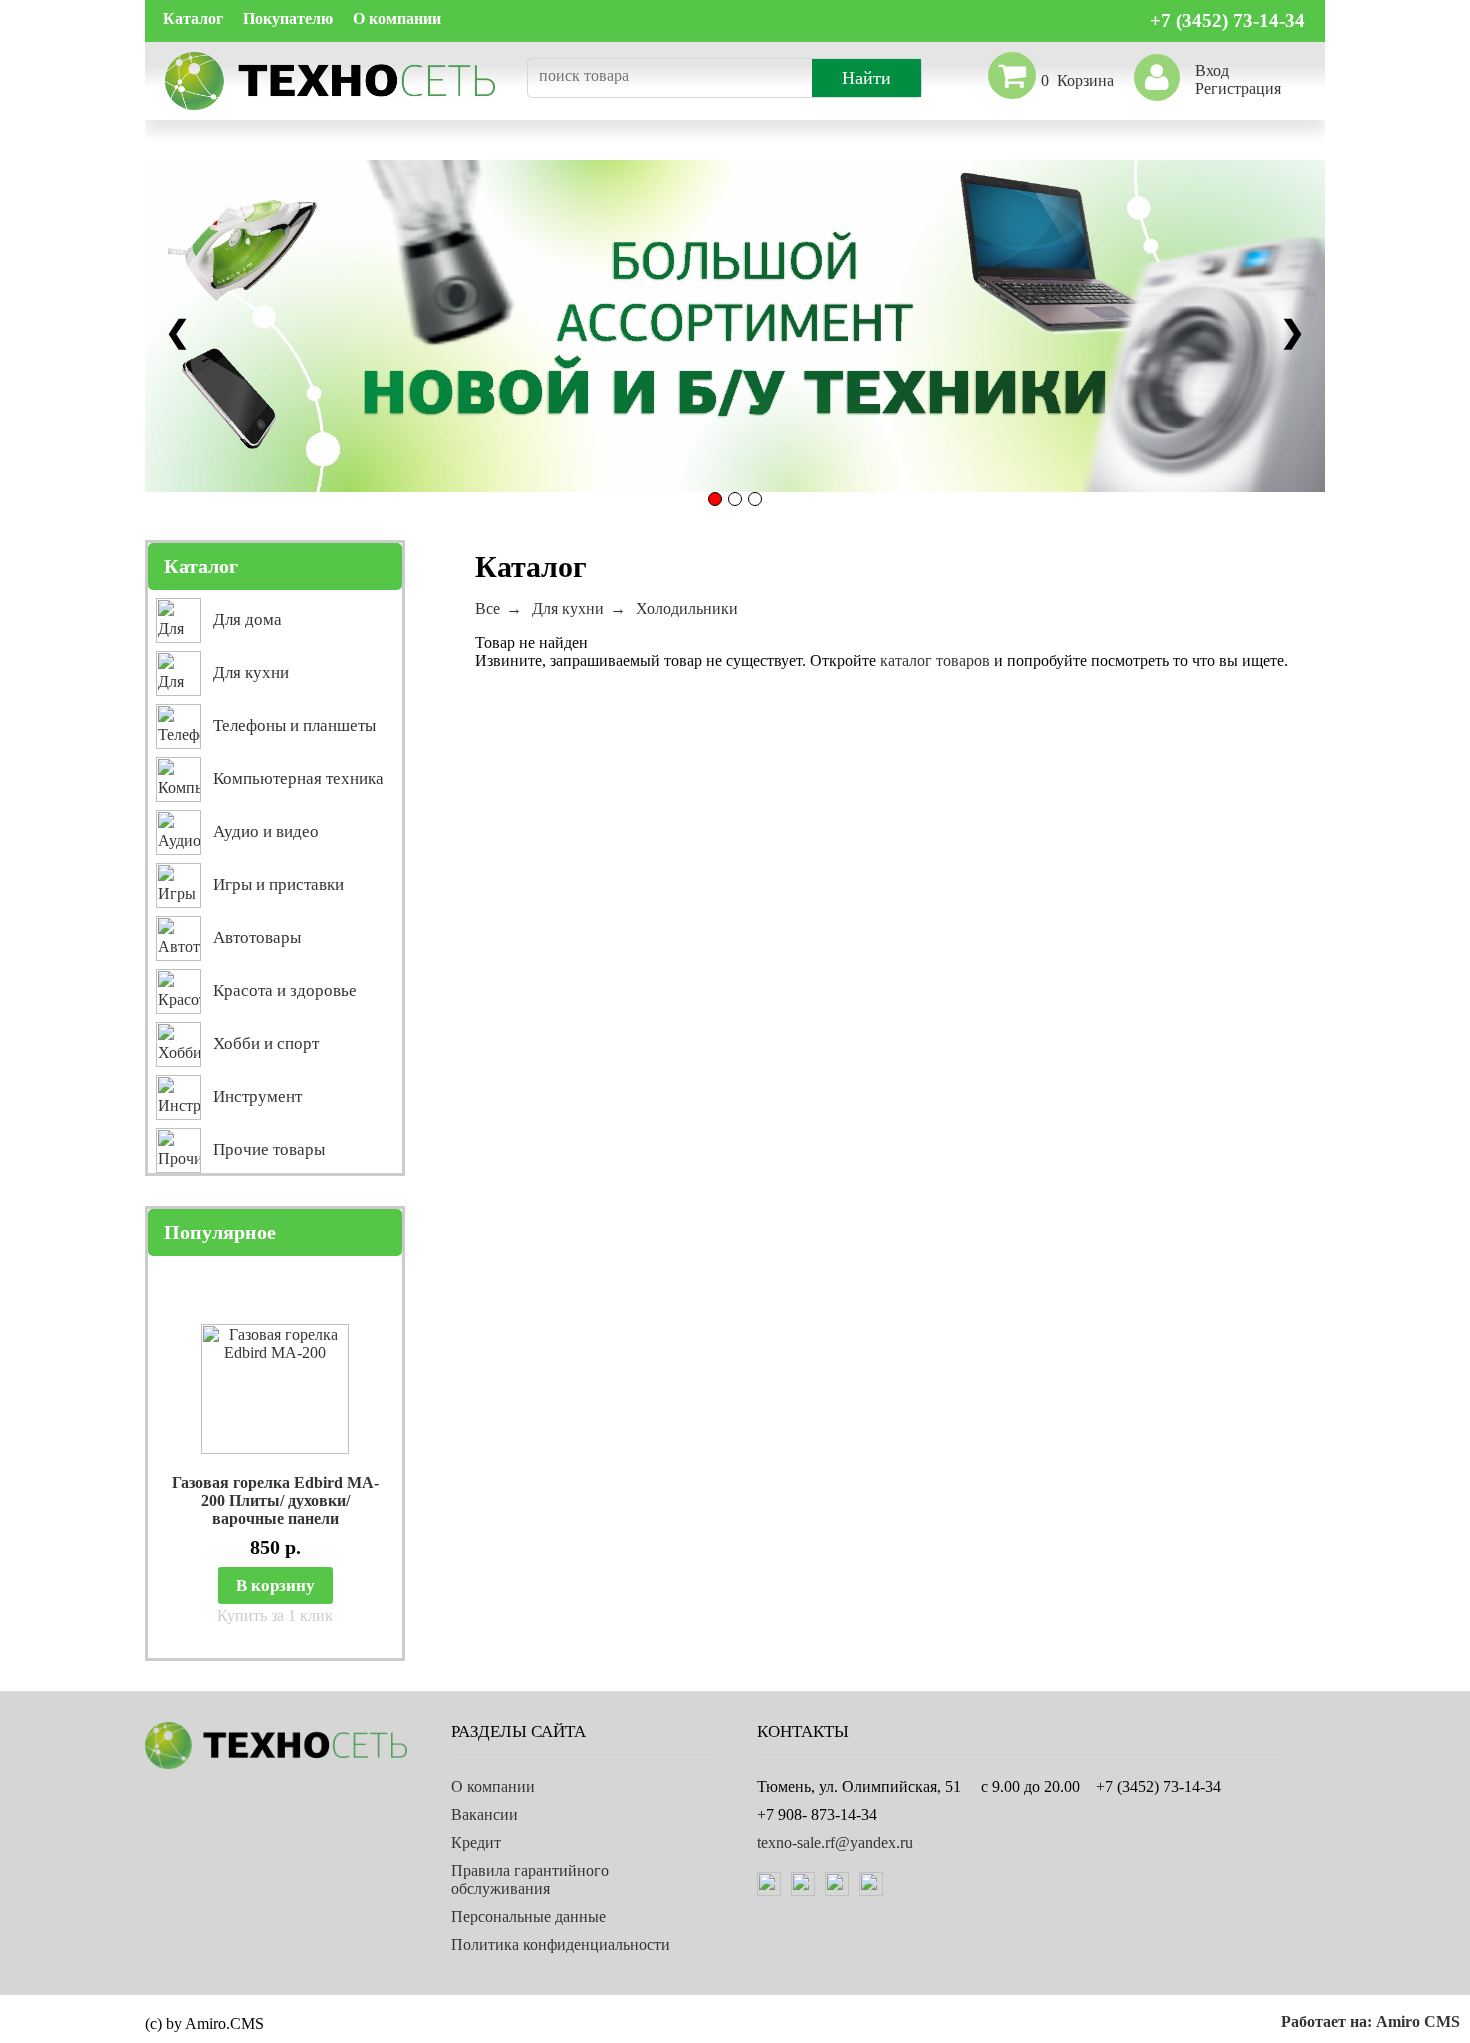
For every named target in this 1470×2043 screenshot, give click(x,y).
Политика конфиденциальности (560, 1944)
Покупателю (288, 18)
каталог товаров (935, 660)
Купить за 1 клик (275, 1615)
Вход (1212, 70)
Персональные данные (528, 1916)
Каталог (193, 18)
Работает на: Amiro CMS (1370, 2021)
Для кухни (568, 608)
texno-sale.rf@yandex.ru (835, 1842)
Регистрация (1238, 88)
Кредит (476, 1842)
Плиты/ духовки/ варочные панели (281, 1509)
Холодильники (687, 608)
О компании (397, 18)
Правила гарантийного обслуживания (530, 1879)
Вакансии (484, 1814)
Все (487, 608)
